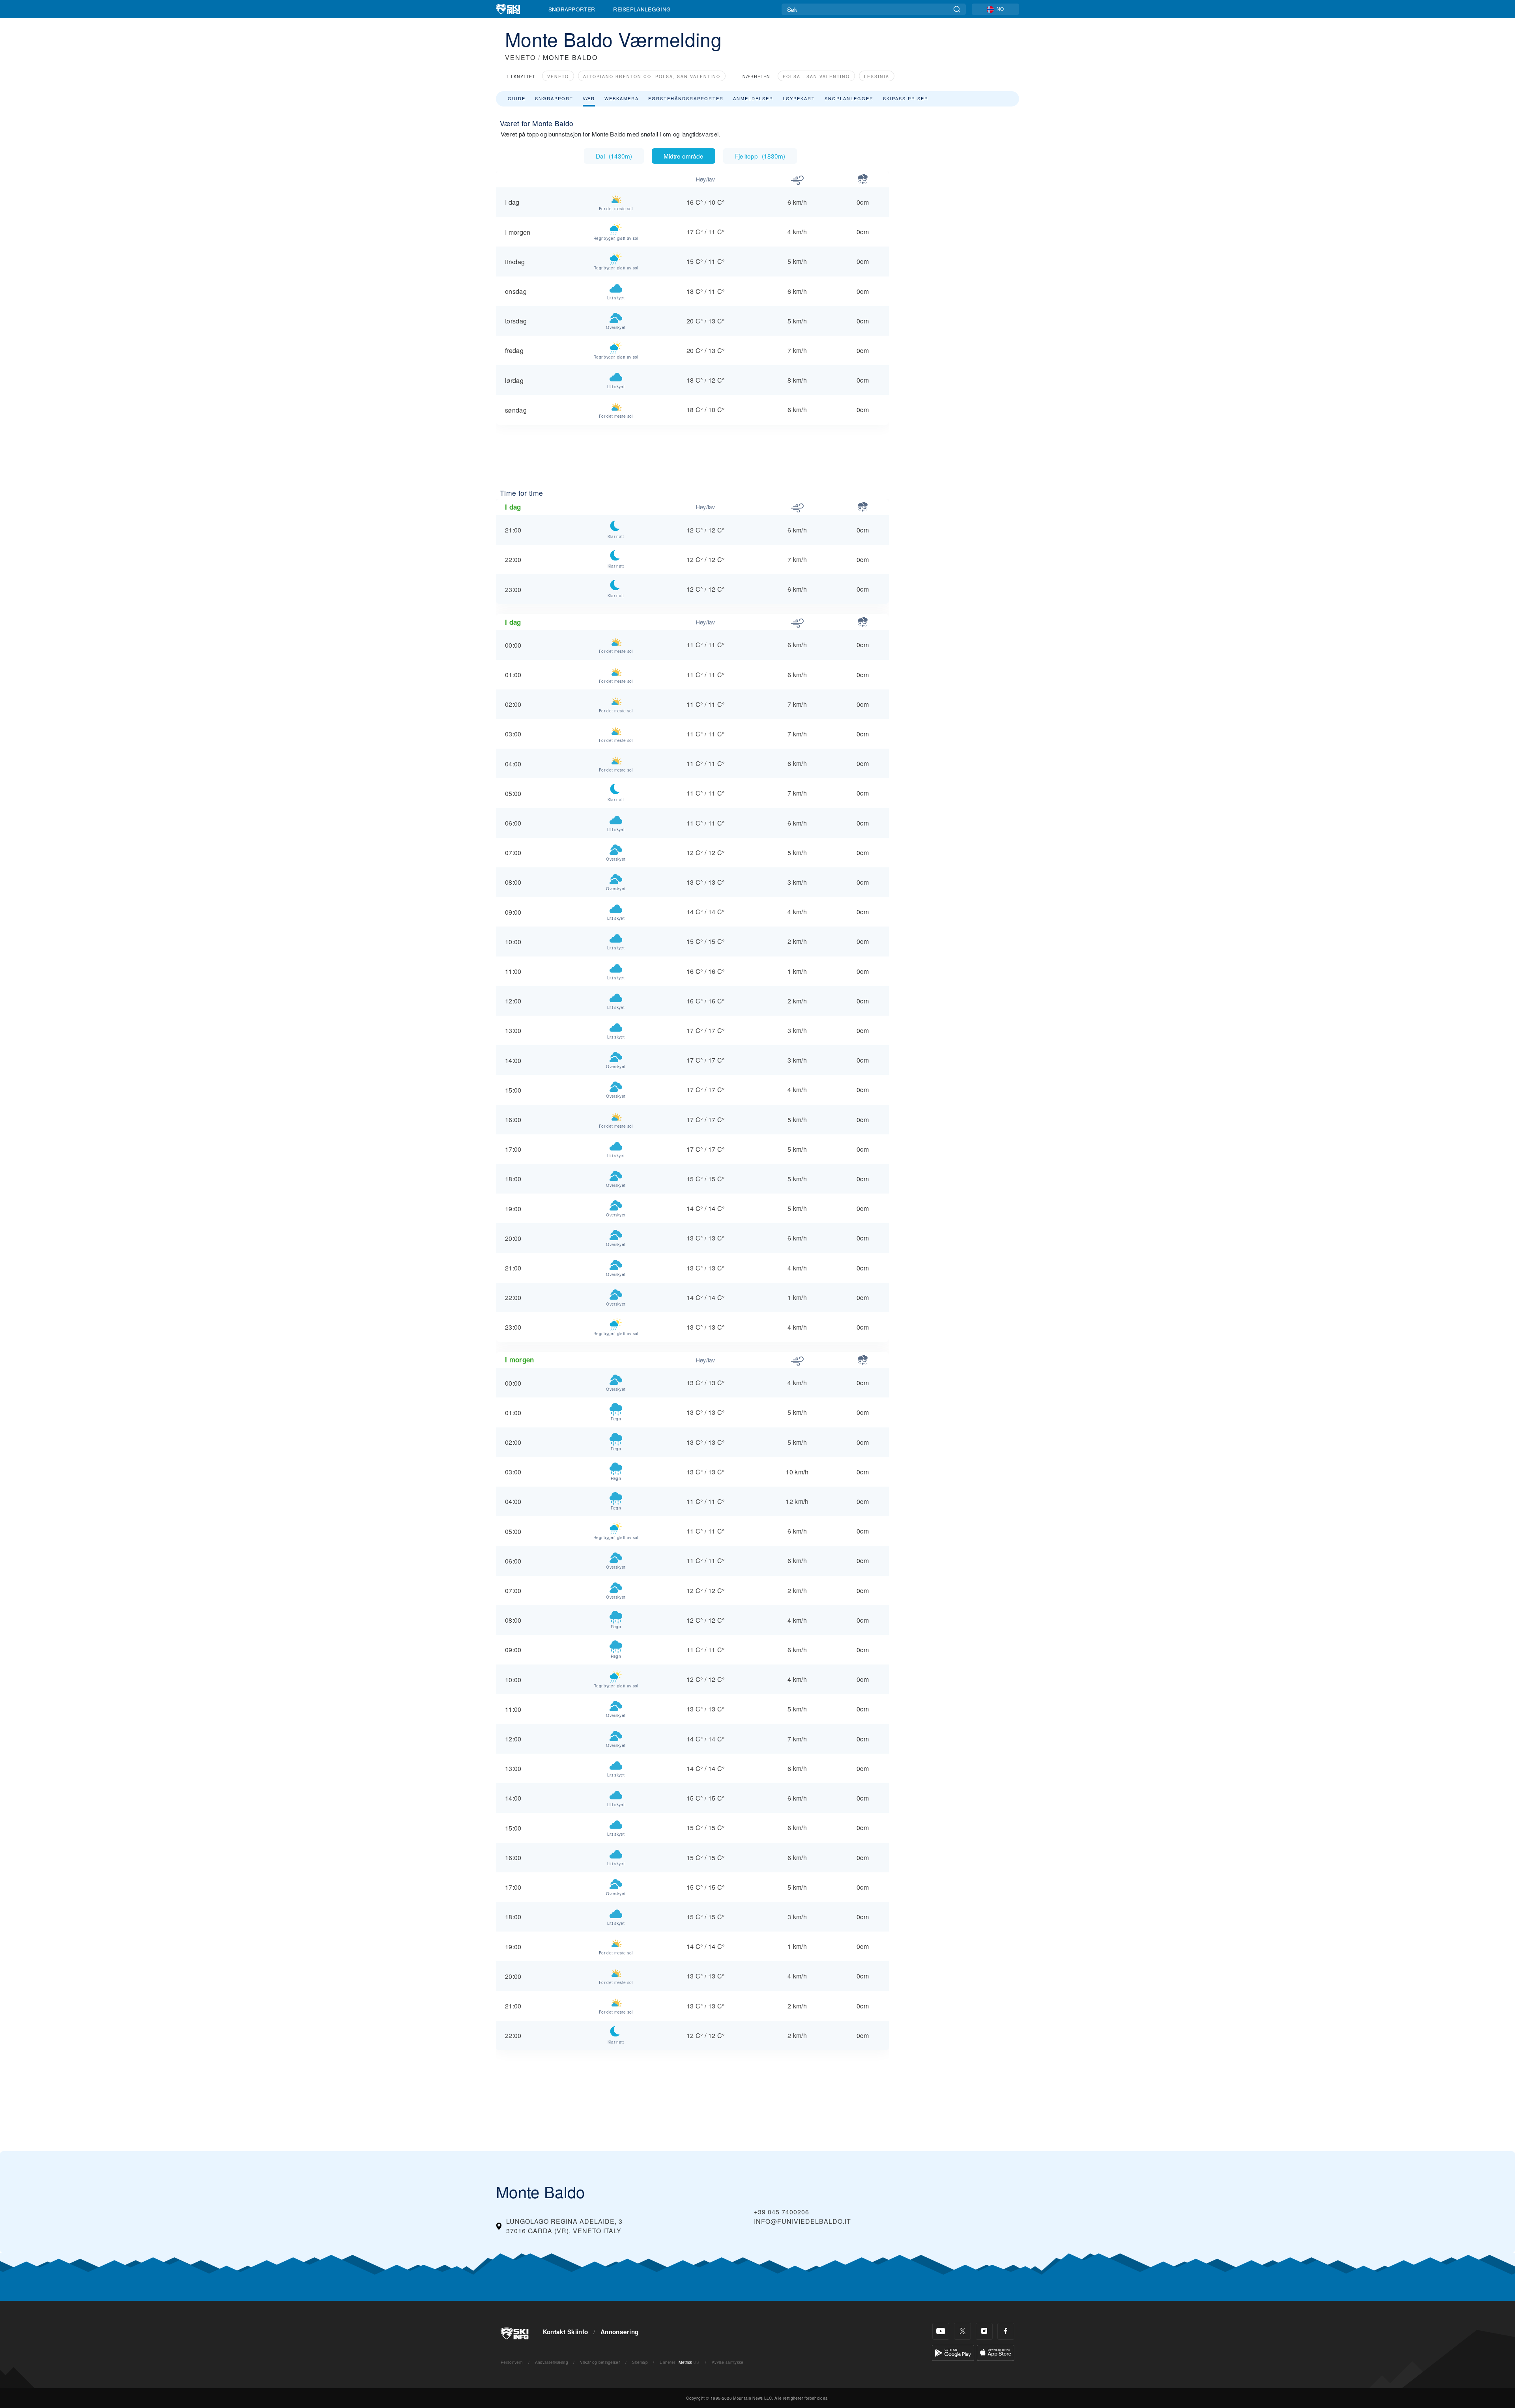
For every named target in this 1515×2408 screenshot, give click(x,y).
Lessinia (877, 76)
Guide (517, 98)
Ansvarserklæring (552, 2362)
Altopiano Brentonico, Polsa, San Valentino (652, 76)
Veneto (558, 76)
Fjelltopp (760, 156)
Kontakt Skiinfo (566, 2332)
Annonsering (620, 2332)
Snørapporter (572, 9)
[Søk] (957, 9)
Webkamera (622, 98)
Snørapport (554, 98)
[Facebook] (1006, 2331)
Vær (589, 98)
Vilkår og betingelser (600, 2362)
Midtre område (684, 156)
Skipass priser (906, 98)
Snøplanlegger (849, 98)
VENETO (520, 57)
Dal (614, 156)
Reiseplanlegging (642, 9)
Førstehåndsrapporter (686, 98)
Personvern (512, 2362)
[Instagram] (984, 2331)
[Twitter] (962, 2331)
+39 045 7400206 (782, 2212)
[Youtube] (941, 2331)
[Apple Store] (996, 2352)
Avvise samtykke (728, 2362)
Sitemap (640, 2362)
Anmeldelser (753, 98)
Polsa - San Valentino (816, 76)
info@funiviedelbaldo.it (802, 2221)
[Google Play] (953, 2352)
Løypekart (799, 98)
